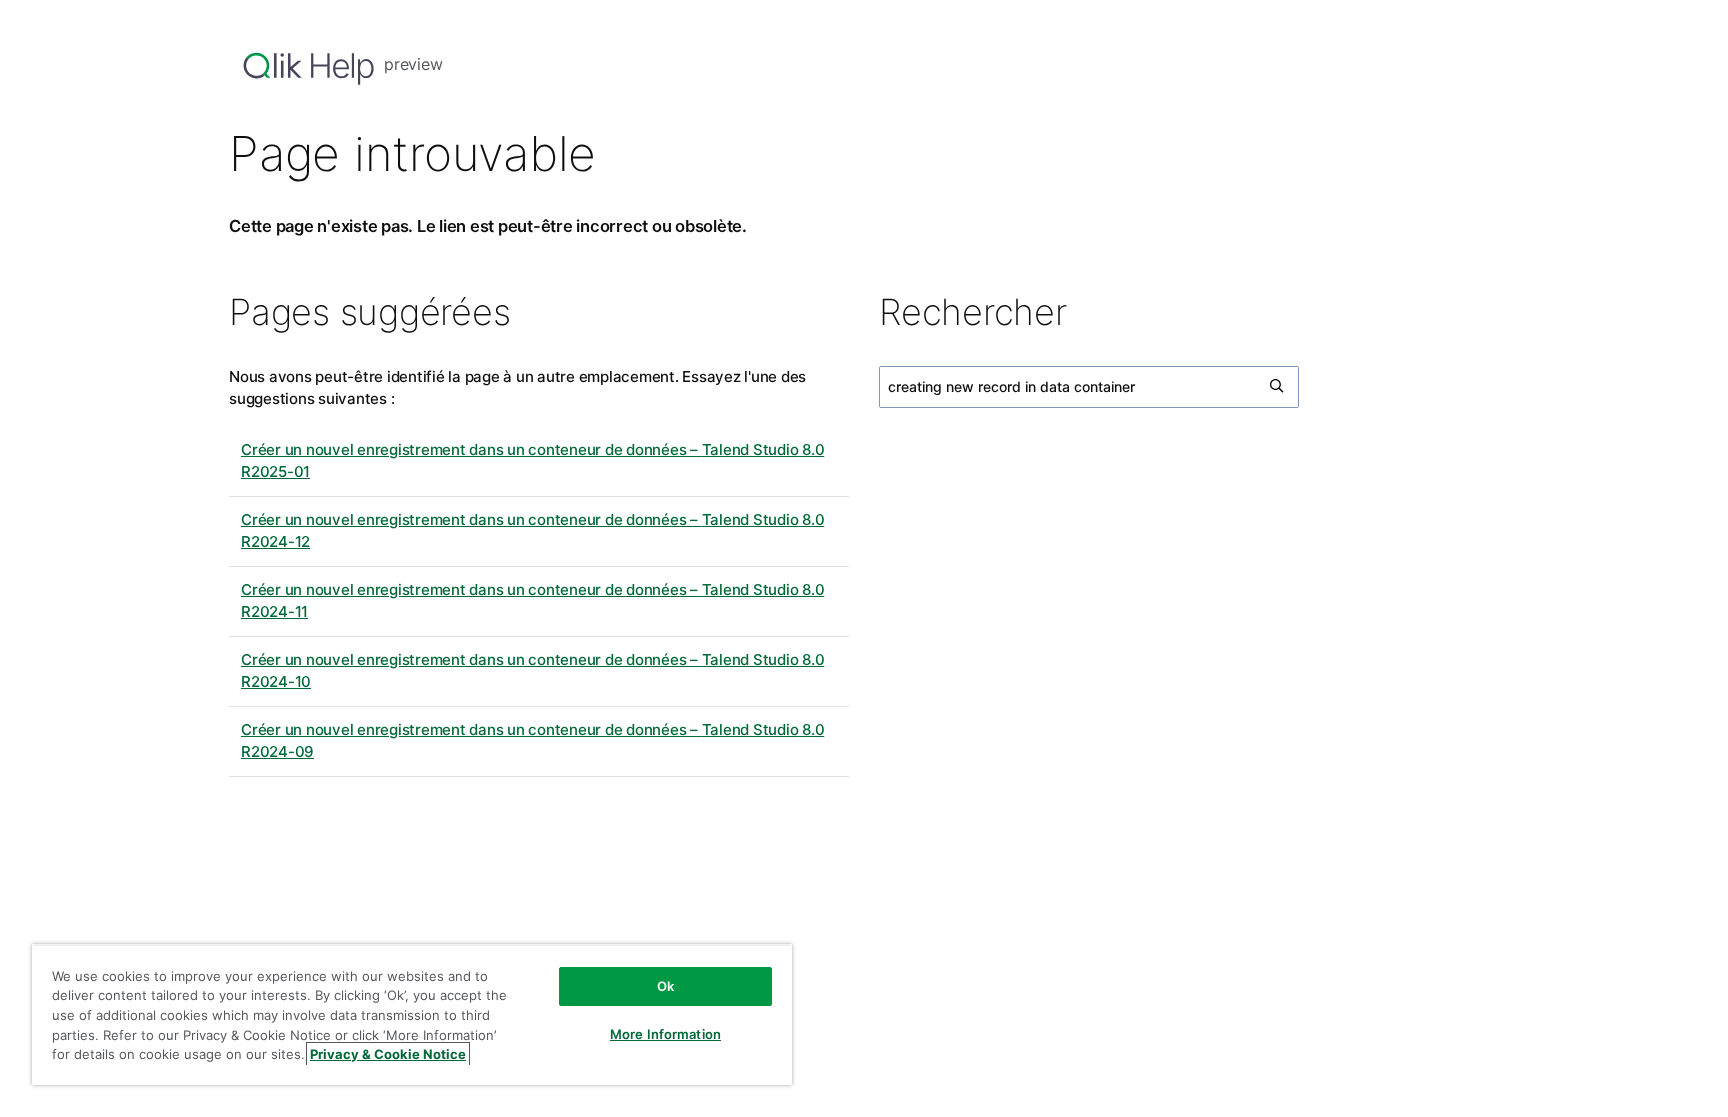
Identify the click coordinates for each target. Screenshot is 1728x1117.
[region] (412, 1014)
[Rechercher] (1278, 387)
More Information (665, 1034)
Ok (665, 986)
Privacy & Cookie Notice (388, 1054)
